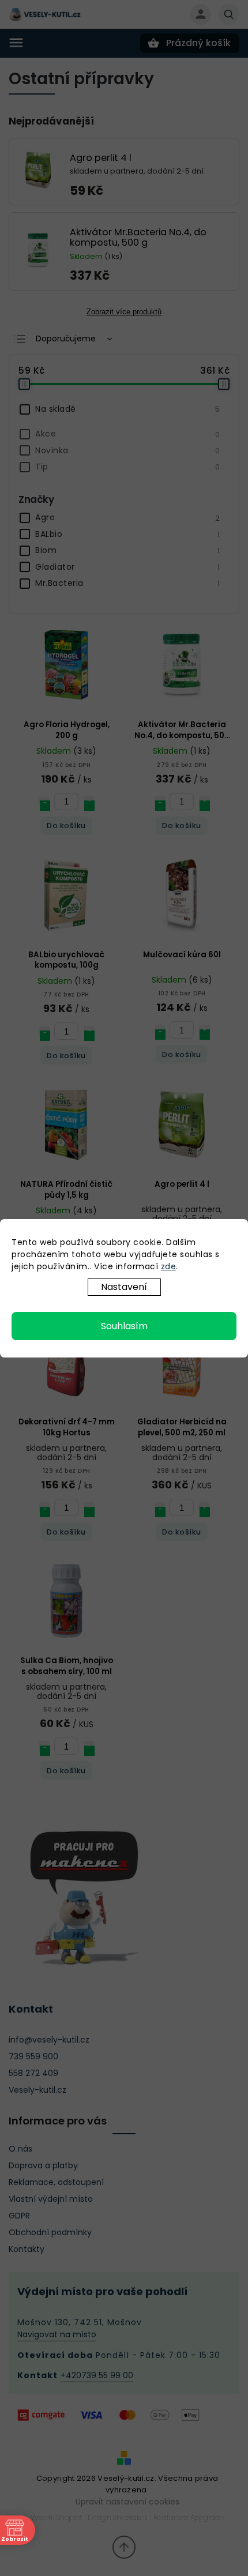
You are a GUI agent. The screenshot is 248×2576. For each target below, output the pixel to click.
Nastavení (124, 1287)
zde (169, 1266)
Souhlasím (124, 1326)
